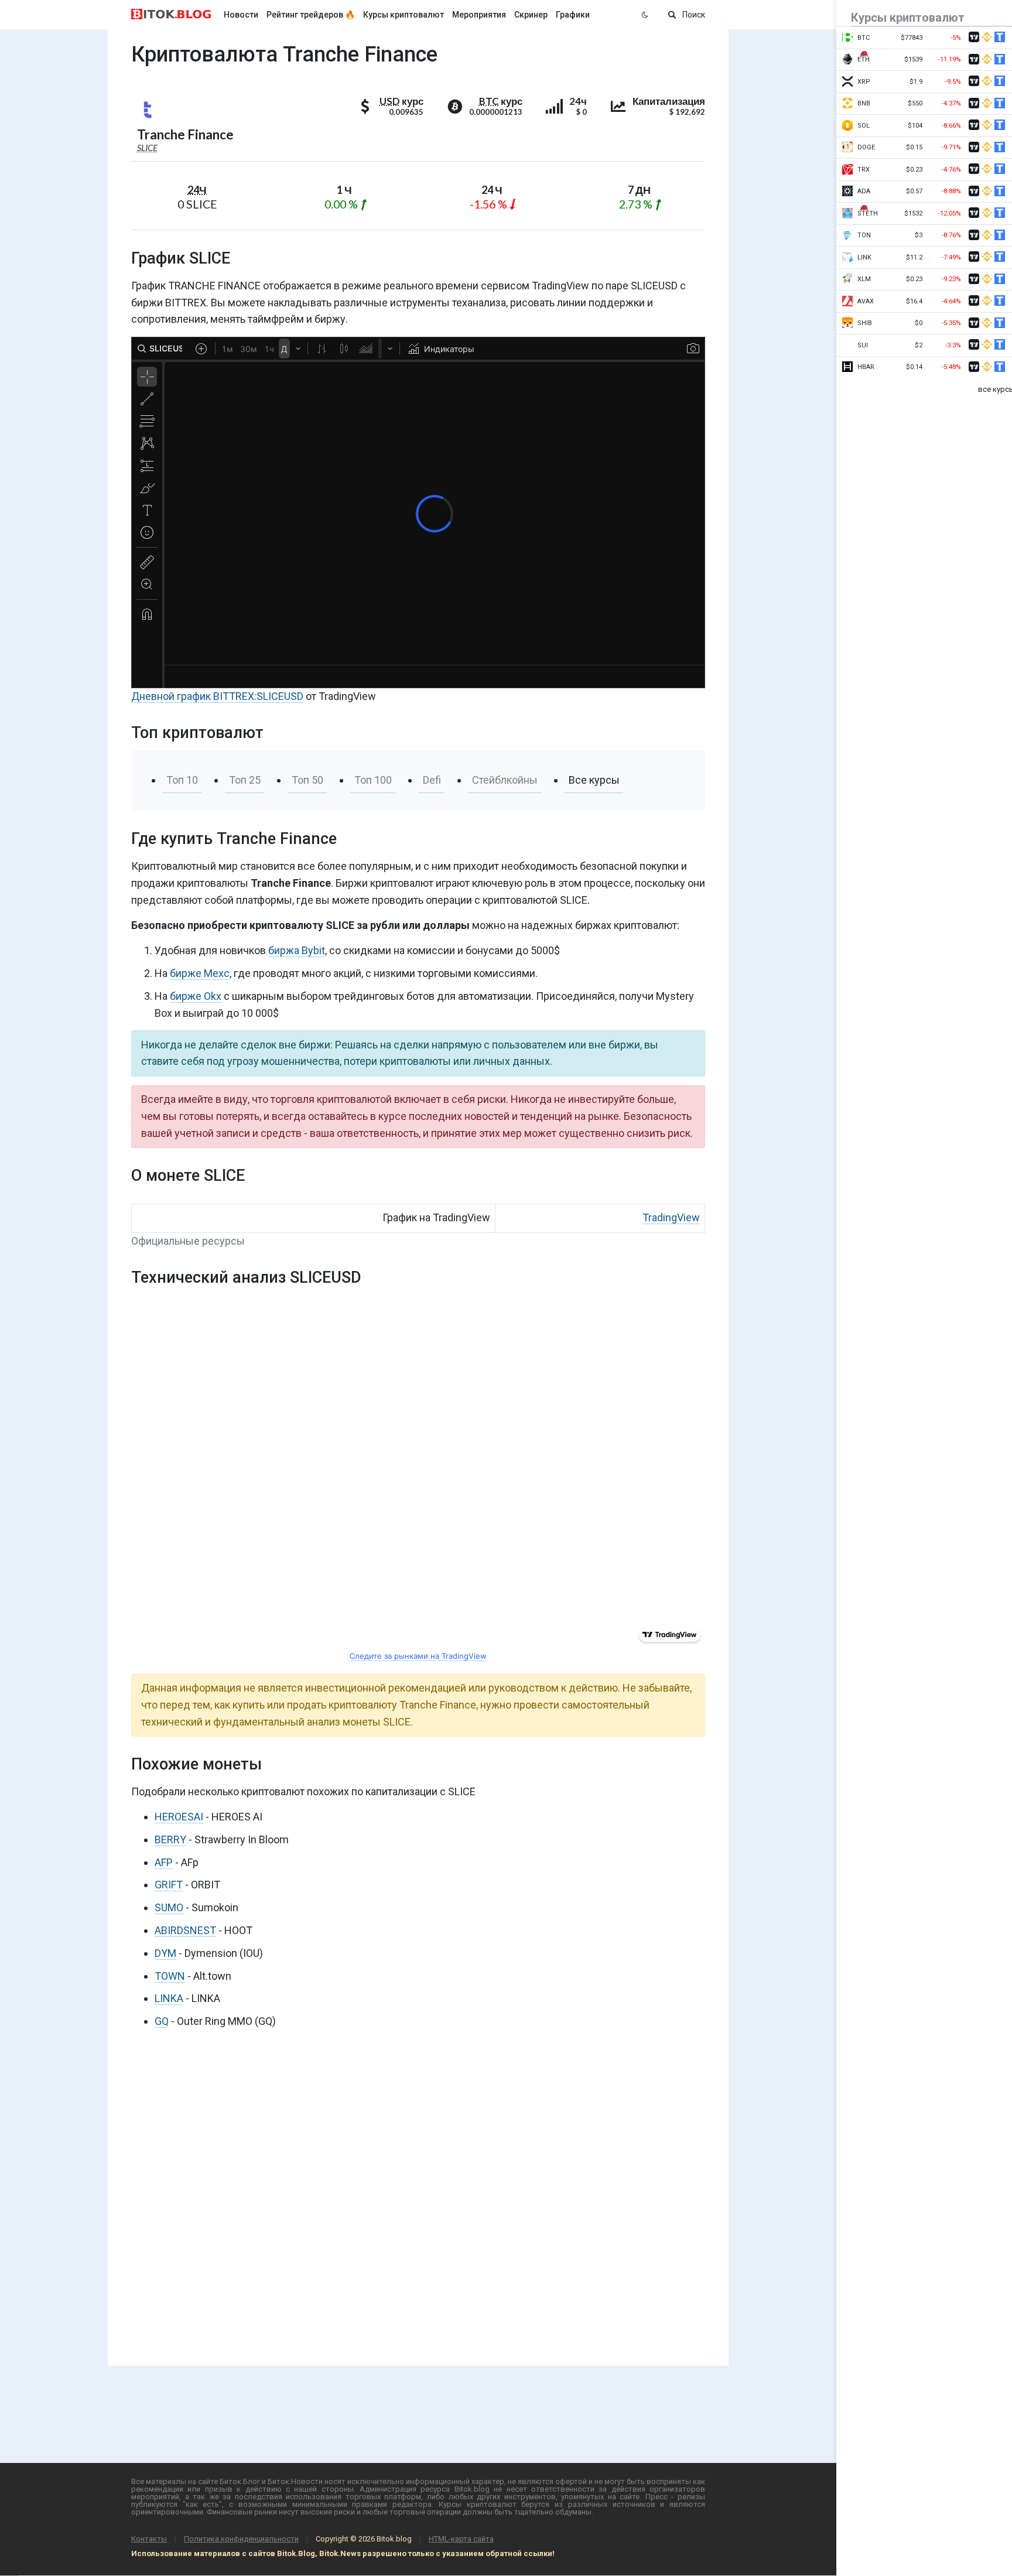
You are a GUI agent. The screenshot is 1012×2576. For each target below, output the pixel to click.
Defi (432, 780)
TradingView (671, 1217)
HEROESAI (179, 1817)
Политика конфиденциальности (241, 2539)
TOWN (170, 1976)
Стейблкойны (505, 780)
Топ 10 (182, 780)
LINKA (169, 1998)
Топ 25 (245, 780)
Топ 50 (307, 780)
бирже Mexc (200, 973)
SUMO (169, 1907)
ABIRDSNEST (185, 1930)
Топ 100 (373, 780)
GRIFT (169, 1885)
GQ (162, 2021)
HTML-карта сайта (461, 2539)
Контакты (149, 2539)
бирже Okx (196, 996)
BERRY (170, 1839)
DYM (165, 1953)
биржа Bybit (297, 950)
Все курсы (594, 780)
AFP (164, 1862)
